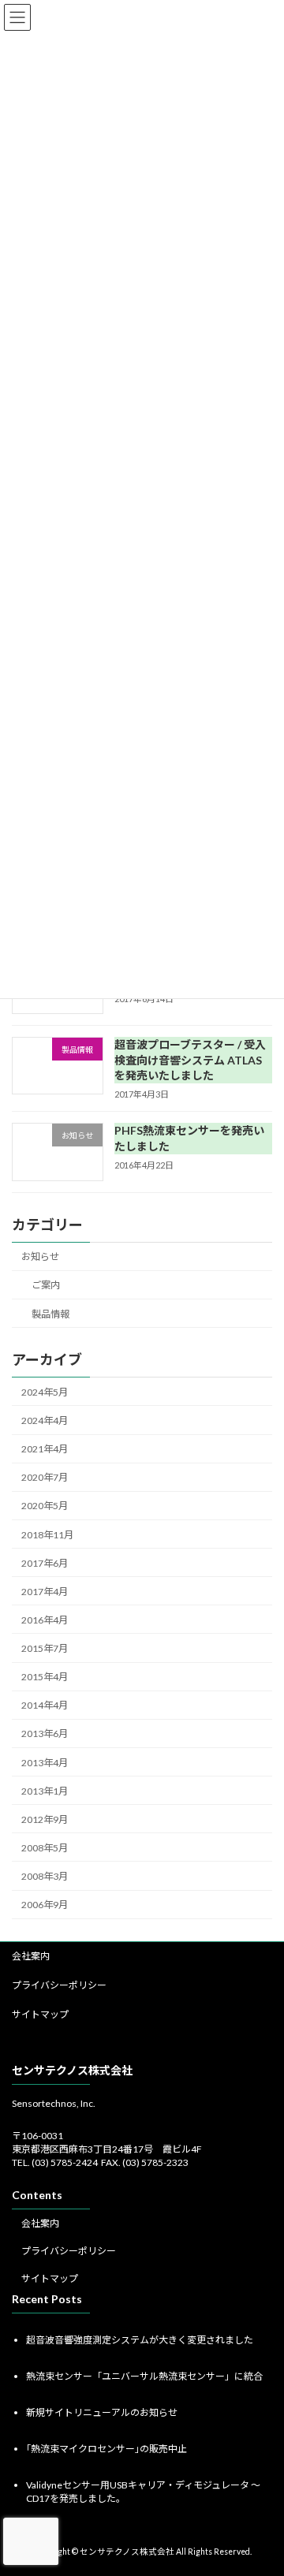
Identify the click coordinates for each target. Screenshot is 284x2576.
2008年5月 (45, 1848)
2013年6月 (45, 1733)
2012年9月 (45, 1819)
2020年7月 (45, 1477)
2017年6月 (45, 1562)
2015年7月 (45, 1648)
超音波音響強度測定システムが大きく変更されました (140, 2339)
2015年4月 (45, 1677)
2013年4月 (45, 1762)
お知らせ (40, 1256)
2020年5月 (45, 1506)
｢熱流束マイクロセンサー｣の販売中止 (106, 2449)
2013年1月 (45, 1790)
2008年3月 (45, 1876)
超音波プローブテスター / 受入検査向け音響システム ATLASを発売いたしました (190, 1060)
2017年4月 (45, 1592)
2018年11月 (47, 1534)
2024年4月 (45, 1420)
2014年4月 (45, 1705)
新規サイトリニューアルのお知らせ (102, 2412)
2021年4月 (45, 1449)
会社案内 (31, 1956)
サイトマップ (40, 2014)
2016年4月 (45, 1620)
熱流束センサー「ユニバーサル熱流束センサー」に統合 (144, 2375)
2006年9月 (45, 1905)
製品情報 (50, 1313)
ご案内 (46, 1285)
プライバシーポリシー (59, 1985)
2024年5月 (45, 1392)
